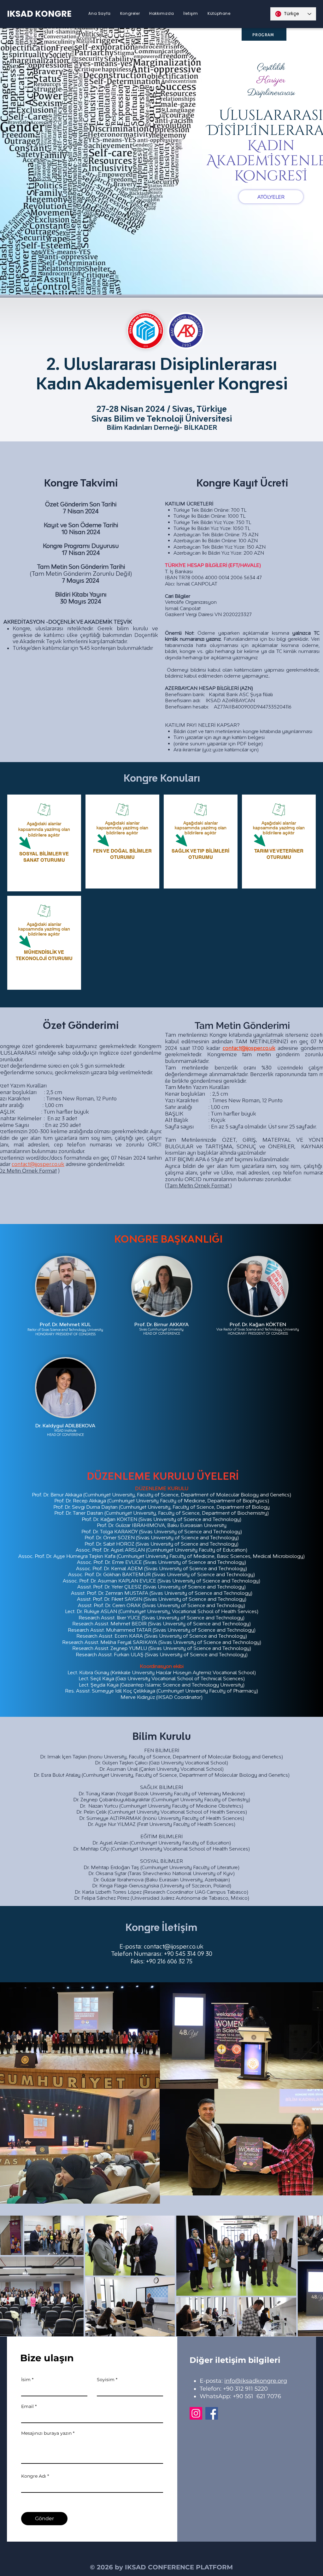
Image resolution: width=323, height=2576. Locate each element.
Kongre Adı (34, 2476)
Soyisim (106, 2380)
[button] (130, 13)
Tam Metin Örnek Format (198, 1186)
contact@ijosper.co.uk (38, 1164)
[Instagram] (196, 2413)
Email (27, 2406)
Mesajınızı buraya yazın (46, 2433)
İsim (26, 2380)
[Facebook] (212, 2413)
